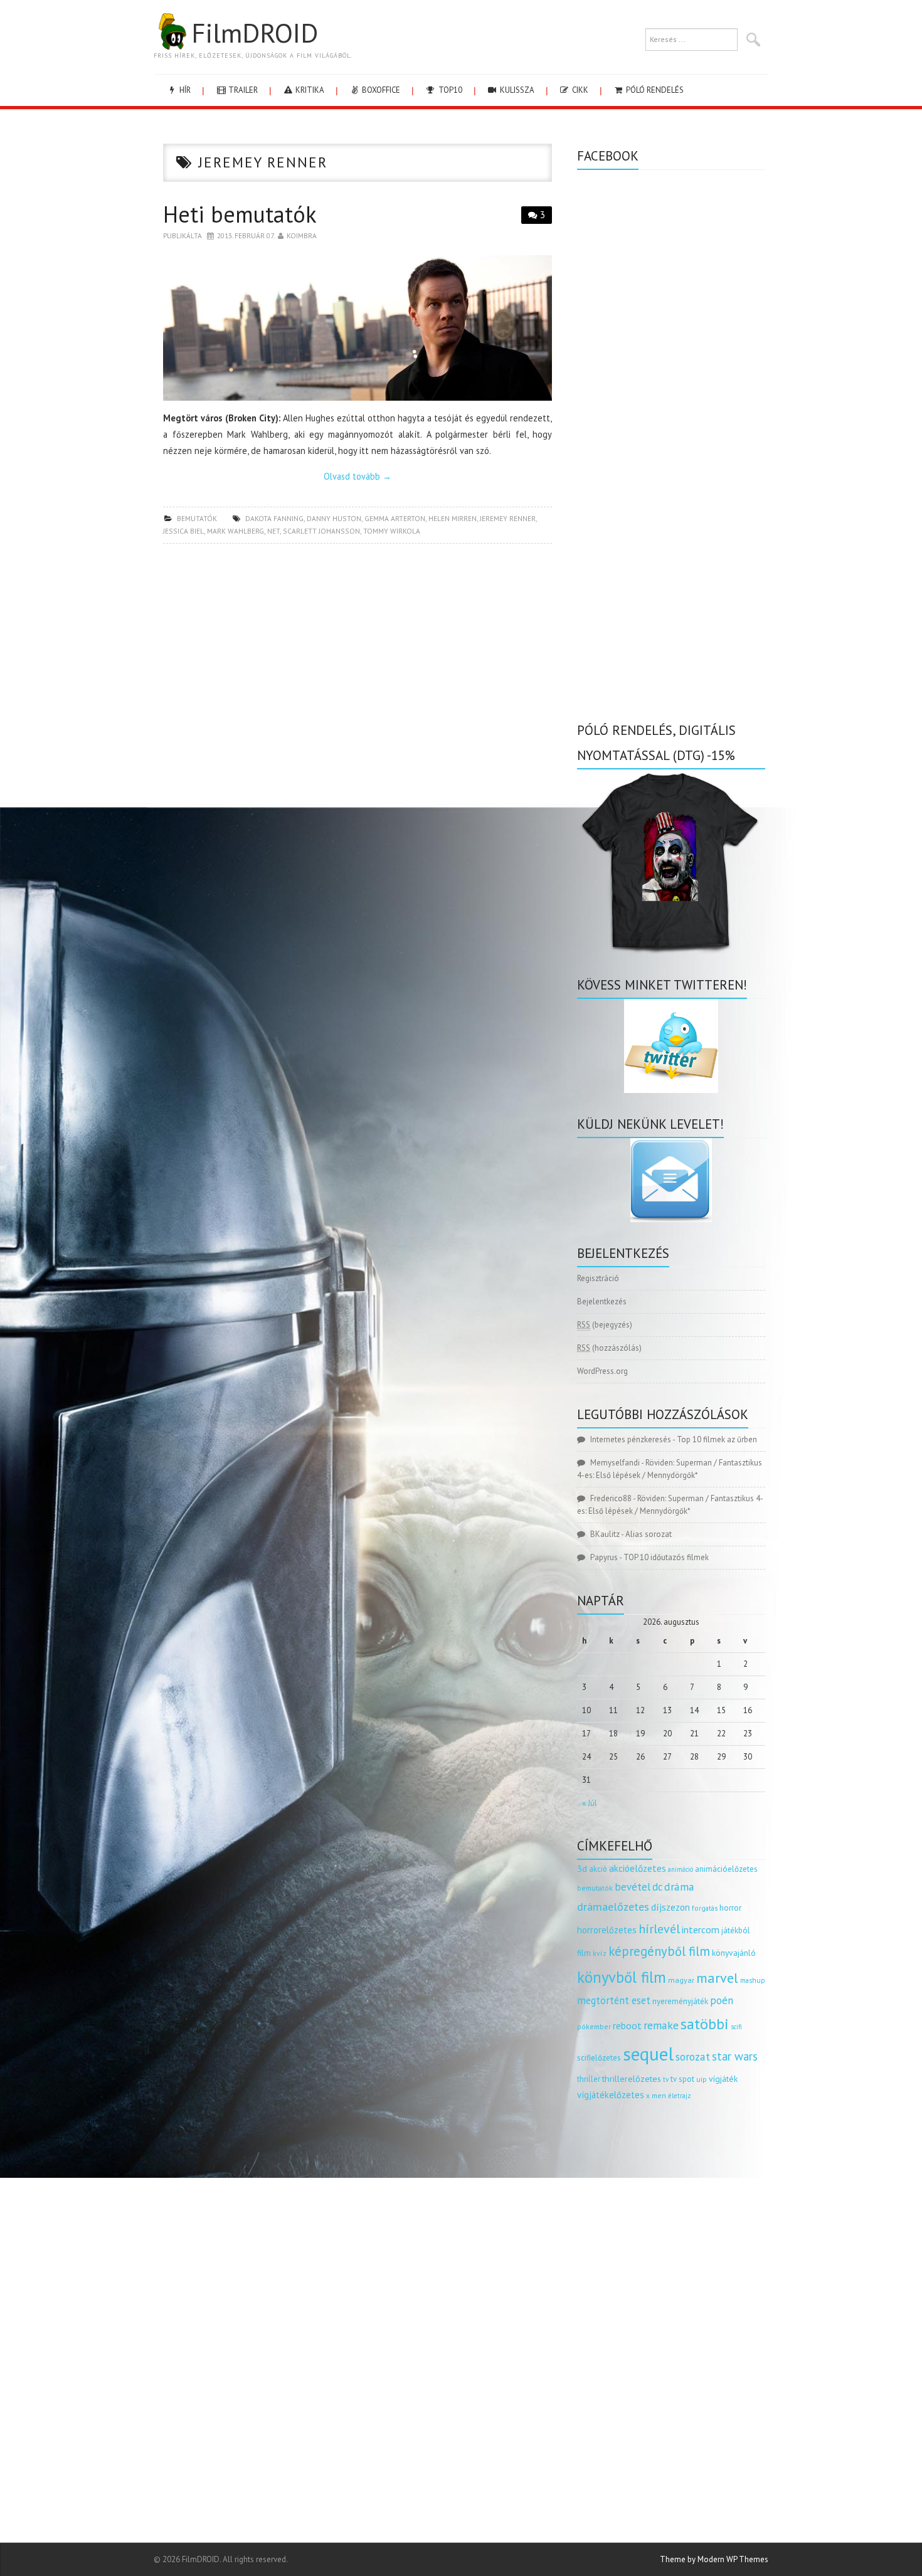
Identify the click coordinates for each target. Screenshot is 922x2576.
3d (582, 1868)
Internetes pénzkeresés (631, 1439)
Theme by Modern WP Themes (714, 2559)
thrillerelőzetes (632, 2078)
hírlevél (659, 1929)
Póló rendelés (654, 90)
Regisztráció (598, 1278)
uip (702, 2079)
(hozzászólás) (609, 1348)
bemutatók (197, 518)
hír (184, 90)
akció (598, 1869)
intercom (701, 1929)
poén (722, 2000)
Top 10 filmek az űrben (717, 1439)
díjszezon (670, 1907)
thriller (589, 2079)
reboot (627, 2025)
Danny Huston (334, 518)
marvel (717, 1978)
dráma (679, 1887)
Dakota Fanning (274, 518)
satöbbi (705, 2024)
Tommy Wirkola (392, 531)
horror (730, 1908)
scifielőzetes (599, 2058)
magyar (681, 1980)
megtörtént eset (614, 2000)
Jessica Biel (183, 531)
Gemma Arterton (395, 518)
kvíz (600, 1953)
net (273, 531)
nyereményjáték (680, 2001)
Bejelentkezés (602, 1301)
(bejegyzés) (605, 1325)
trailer (242, 90)
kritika (309, 90)
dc (657, 1887)
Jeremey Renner (508, 518)
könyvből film (622, 1977)
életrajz (680, 2096)
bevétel (633, 1887)
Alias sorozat (649, 1534)
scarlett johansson (321, 531)
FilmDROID (255, 33)
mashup (753, 1980)
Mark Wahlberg (236, 531)
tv (666, 2079)
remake (661, 2025)
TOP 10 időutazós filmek (666, 1557)
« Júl (590, 1803)
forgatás (705, 1908)
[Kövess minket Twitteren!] (671, 1046)
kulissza (516, 90)
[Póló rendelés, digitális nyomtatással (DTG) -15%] (671, 861)
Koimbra (302, 235)
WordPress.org (602, 1371)
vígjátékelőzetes (611, 2095)
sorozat (693, 2056)
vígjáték (723, 2079)
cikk (579, 90)
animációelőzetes (726, 1869)
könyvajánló (734, 1953)
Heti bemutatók (240, 214)
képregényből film (659, 1951)
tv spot (682, 2079)
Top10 (449, 90)
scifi (736, 2027)
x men (656, 2095)
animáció (681, 1869)
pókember (594, 2026)
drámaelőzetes (613, 1907)
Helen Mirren (453, 518)
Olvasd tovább (358, 476)
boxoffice (380, 90)
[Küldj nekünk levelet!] (671, 1180)
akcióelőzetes (638, 1868)
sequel (648, 2054)
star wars (735, 2056)
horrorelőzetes (607, 1930)
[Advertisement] (358, 644)
